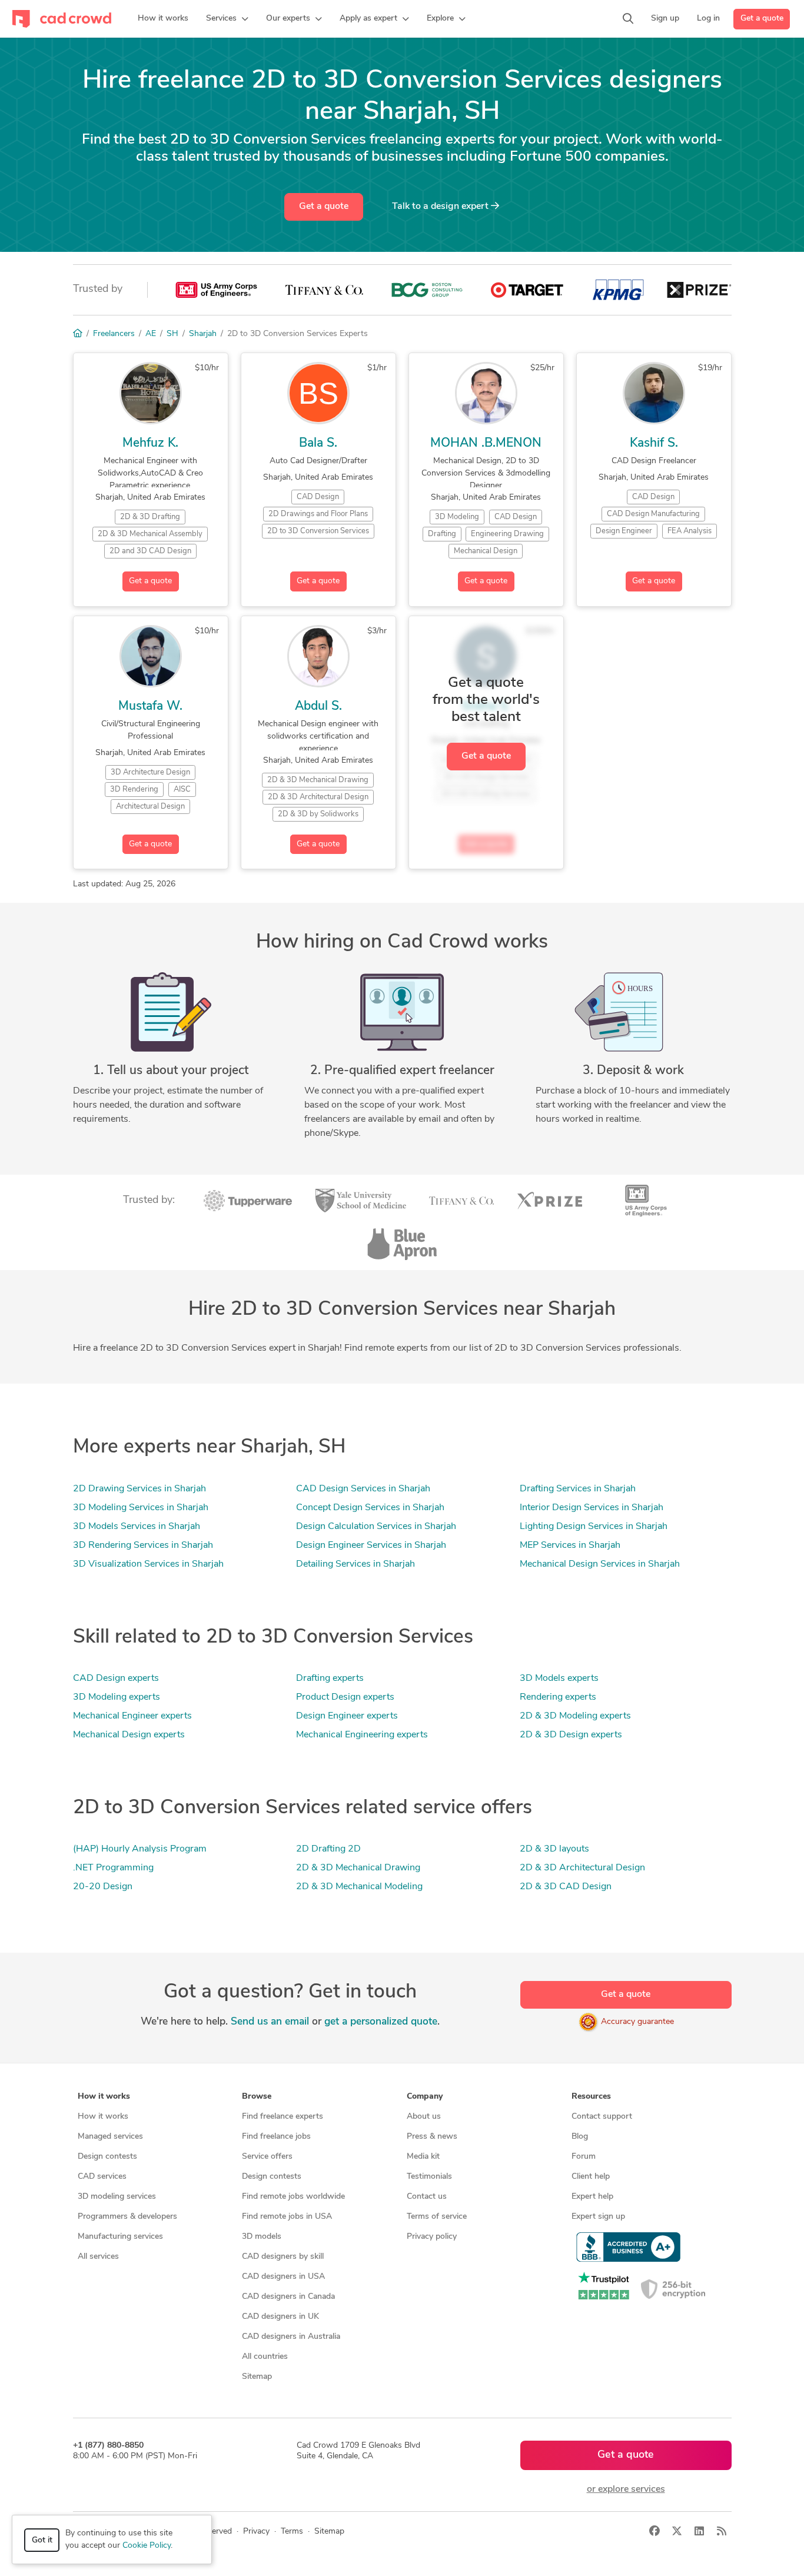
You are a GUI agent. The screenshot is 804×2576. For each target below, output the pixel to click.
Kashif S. (654, 443)
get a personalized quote (381, 2022)
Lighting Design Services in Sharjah (594, 1527)
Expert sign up (598, 2217)
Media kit (423, 2157)
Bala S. (318, 443)
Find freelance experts (283, 2117)
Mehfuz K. (150, 443)
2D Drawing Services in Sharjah (139, 1489)
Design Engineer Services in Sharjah (371, 1545)
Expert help (592, 2197)
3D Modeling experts (117, 1697)
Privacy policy (432, 2237)
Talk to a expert (441, 207)
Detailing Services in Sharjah (356, 1564)
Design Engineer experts (347, 1716)
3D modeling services (117, 2197)
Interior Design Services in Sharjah (592, 1508)
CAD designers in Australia (291, 2337)
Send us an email (270, 2022)
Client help (591, 2177)
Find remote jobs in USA (287, 2217)
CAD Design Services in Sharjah (363, 1489)
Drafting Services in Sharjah (578, 1489)
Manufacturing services (120, 2237)
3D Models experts (559, 1678)
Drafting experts (330, 1678)
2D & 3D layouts (554, 1849)
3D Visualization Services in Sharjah (148, 1564)
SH (172, 334)
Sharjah (203, 334)
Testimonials (429, 2177)
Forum (584, 2157)
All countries (265, 2357)
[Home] (78, 334)
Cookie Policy (147, 2546)
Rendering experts (558, 1697)
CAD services (102, 2177)
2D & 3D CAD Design (566, 1887)
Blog (580, 2137)
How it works (103, 2117)
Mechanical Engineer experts (132, 1716)
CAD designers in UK (280, 2317)
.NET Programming (113, 1868)
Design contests (107, 2157)
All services (98, 2257)
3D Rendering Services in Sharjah (143, 1545)
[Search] (628, 19)
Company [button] (425, 2097)
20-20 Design (103, 1887)
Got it (42, 2540)
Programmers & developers (127, 2217)
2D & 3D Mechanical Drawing (358, 1868)
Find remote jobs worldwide (293, 2197)
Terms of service (437, 2217)
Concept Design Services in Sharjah (370, 1508)
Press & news (432, 2137)
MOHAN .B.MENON (486, 443)
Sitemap (257, 2377)
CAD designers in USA (283, 2277)
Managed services (110, 2137)
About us (424, 2117)
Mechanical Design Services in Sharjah (600, 1564)
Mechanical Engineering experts (362, 1735)
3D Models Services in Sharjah (137, 1527)
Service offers (267, 2157)
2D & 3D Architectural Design (582, 1868)
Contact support (602, 2117)
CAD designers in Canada (288, 2297)
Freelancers (114, 334)
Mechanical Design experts (129, 1735)
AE (151, 334)
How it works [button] (104, 2097)
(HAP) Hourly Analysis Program (140, 1849)
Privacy (256, 2532)
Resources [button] (591, 2097)
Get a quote (762, 19)
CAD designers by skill (283, 2257)
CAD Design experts (116, 1678)
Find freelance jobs (276, 2137)
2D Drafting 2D (328, 1849)
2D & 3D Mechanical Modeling (359, 1887)
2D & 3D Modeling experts (575, 1716)
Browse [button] (257, 2097)
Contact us (427, 2197)
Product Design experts (345, 1697)
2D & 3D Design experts (571, 1735)
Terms (292, 2532)
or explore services (626, 2489)
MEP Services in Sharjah (570, 1545)
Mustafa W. (150, 707)
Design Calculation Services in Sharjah (376, 1527)
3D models (262, 2237)
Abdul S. (318, 707)
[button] (227, 19)
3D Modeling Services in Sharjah (141, 1508)
